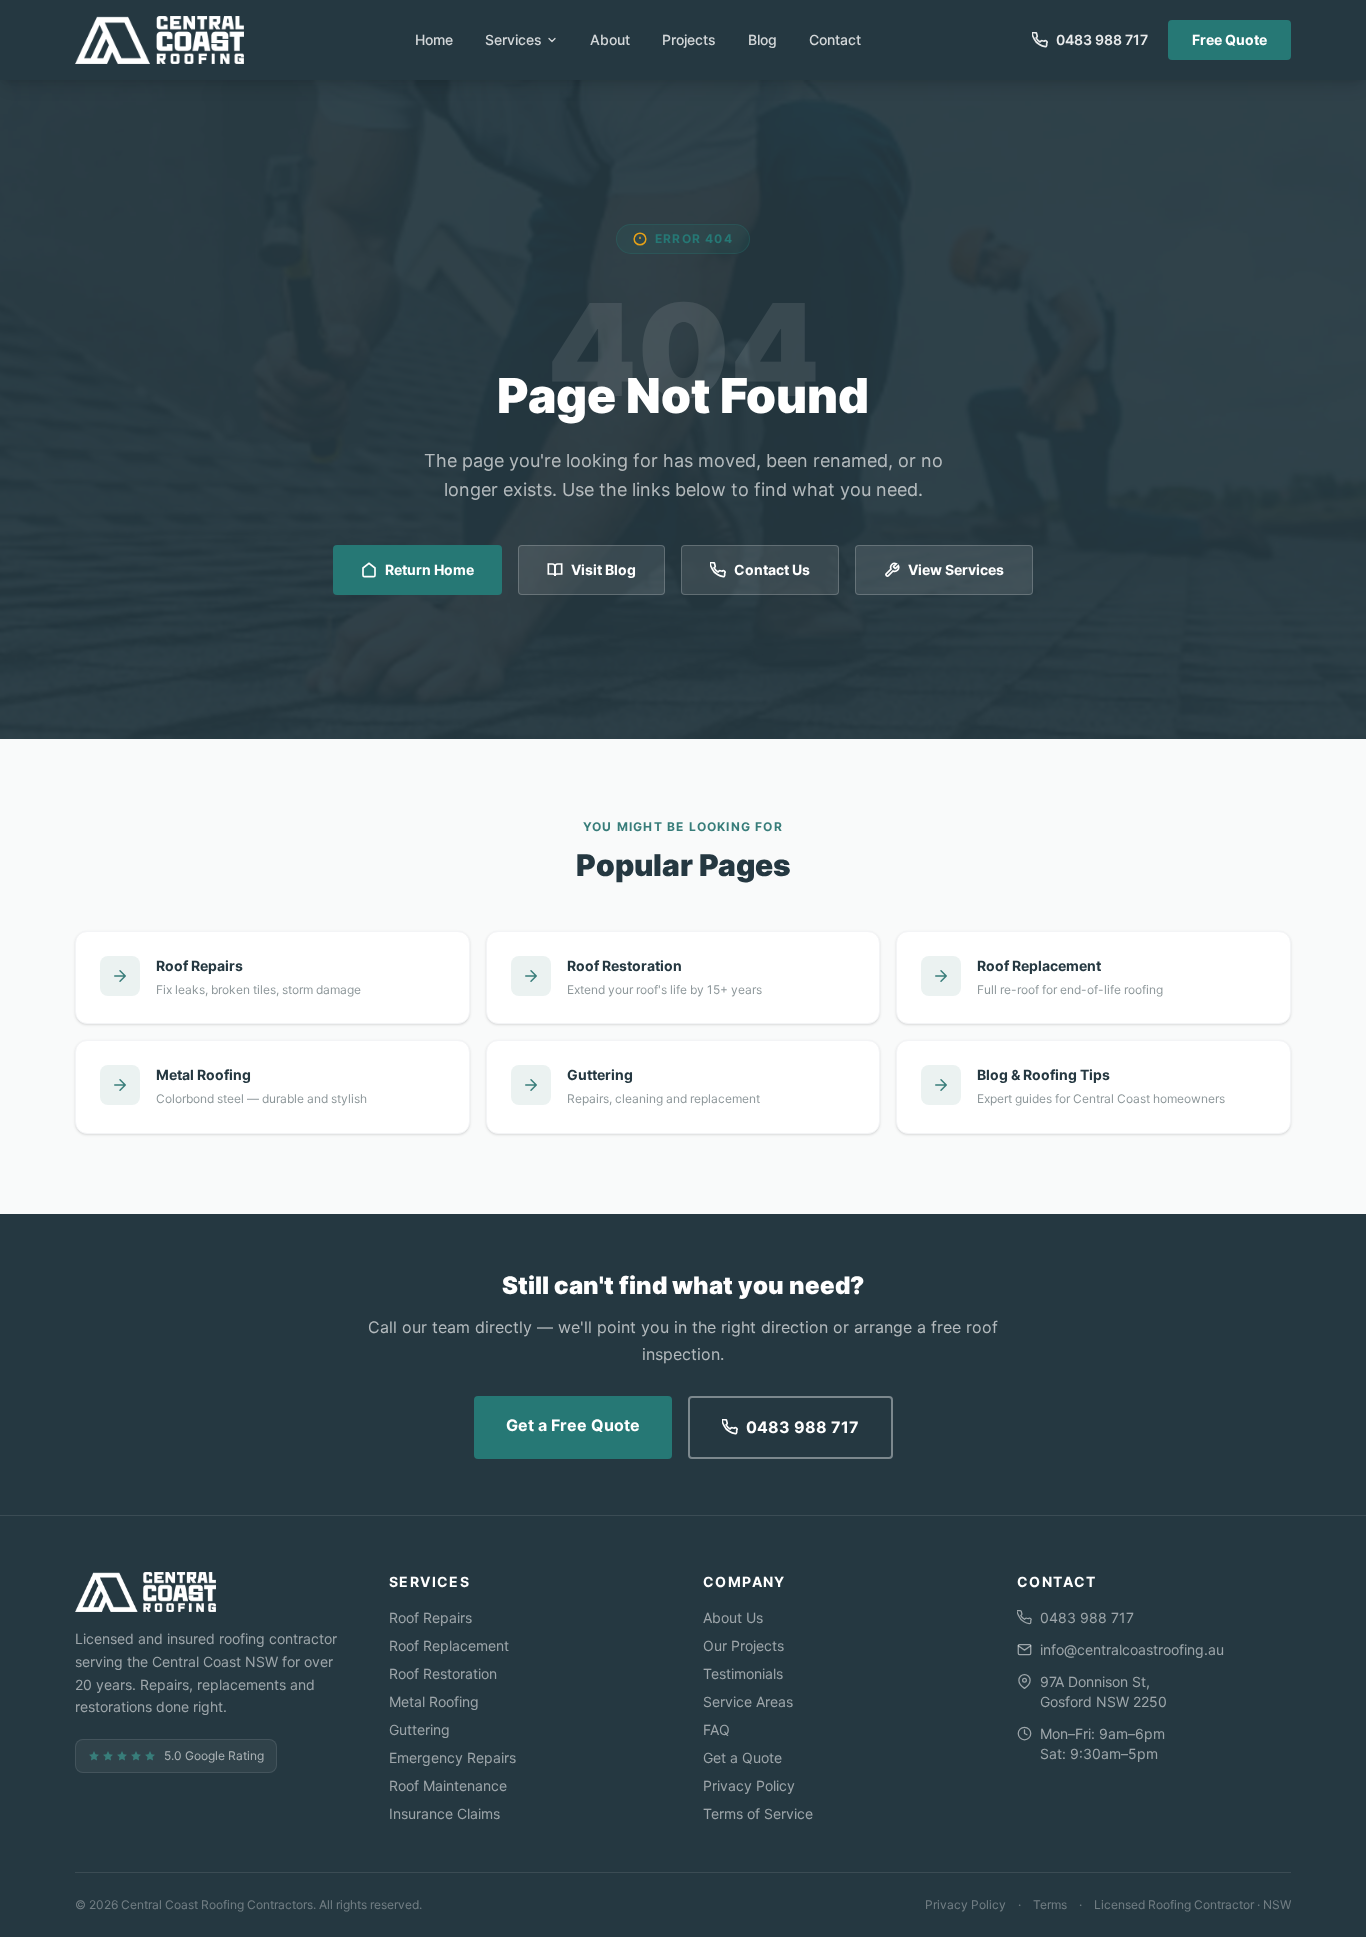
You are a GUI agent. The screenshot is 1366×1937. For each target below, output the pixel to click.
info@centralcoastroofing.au (1132, 1649)
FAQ (716, 1729)
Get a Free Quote (573, 1425)
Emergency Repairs (452, 1757)
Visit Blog (603, 569)
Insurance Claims (444, 1813)
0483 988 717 (802, 1427)
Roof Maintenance (448, 1785)
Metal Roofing (434, 1701)
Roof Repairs (430, 1617)
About (610, 39)
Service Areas (748, 1701)
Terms (1050, 1904)
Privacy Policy (749, 1785)
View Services (956, 569)
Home (434, 39)
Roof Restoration (443, 1673)
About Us (733, 1617)
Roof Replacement (449, 1645)
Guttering (419, 1729)
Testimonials (743, 1673)
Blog (762, 39)
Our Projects (743, 1645)
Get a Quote (742, 1757)
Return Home (429, 569)
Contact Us (772, 569)
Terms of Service (758, 1813)
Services (513, 39)
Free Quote (1229, 39)
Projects (689, 39)
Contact (835, 39)
